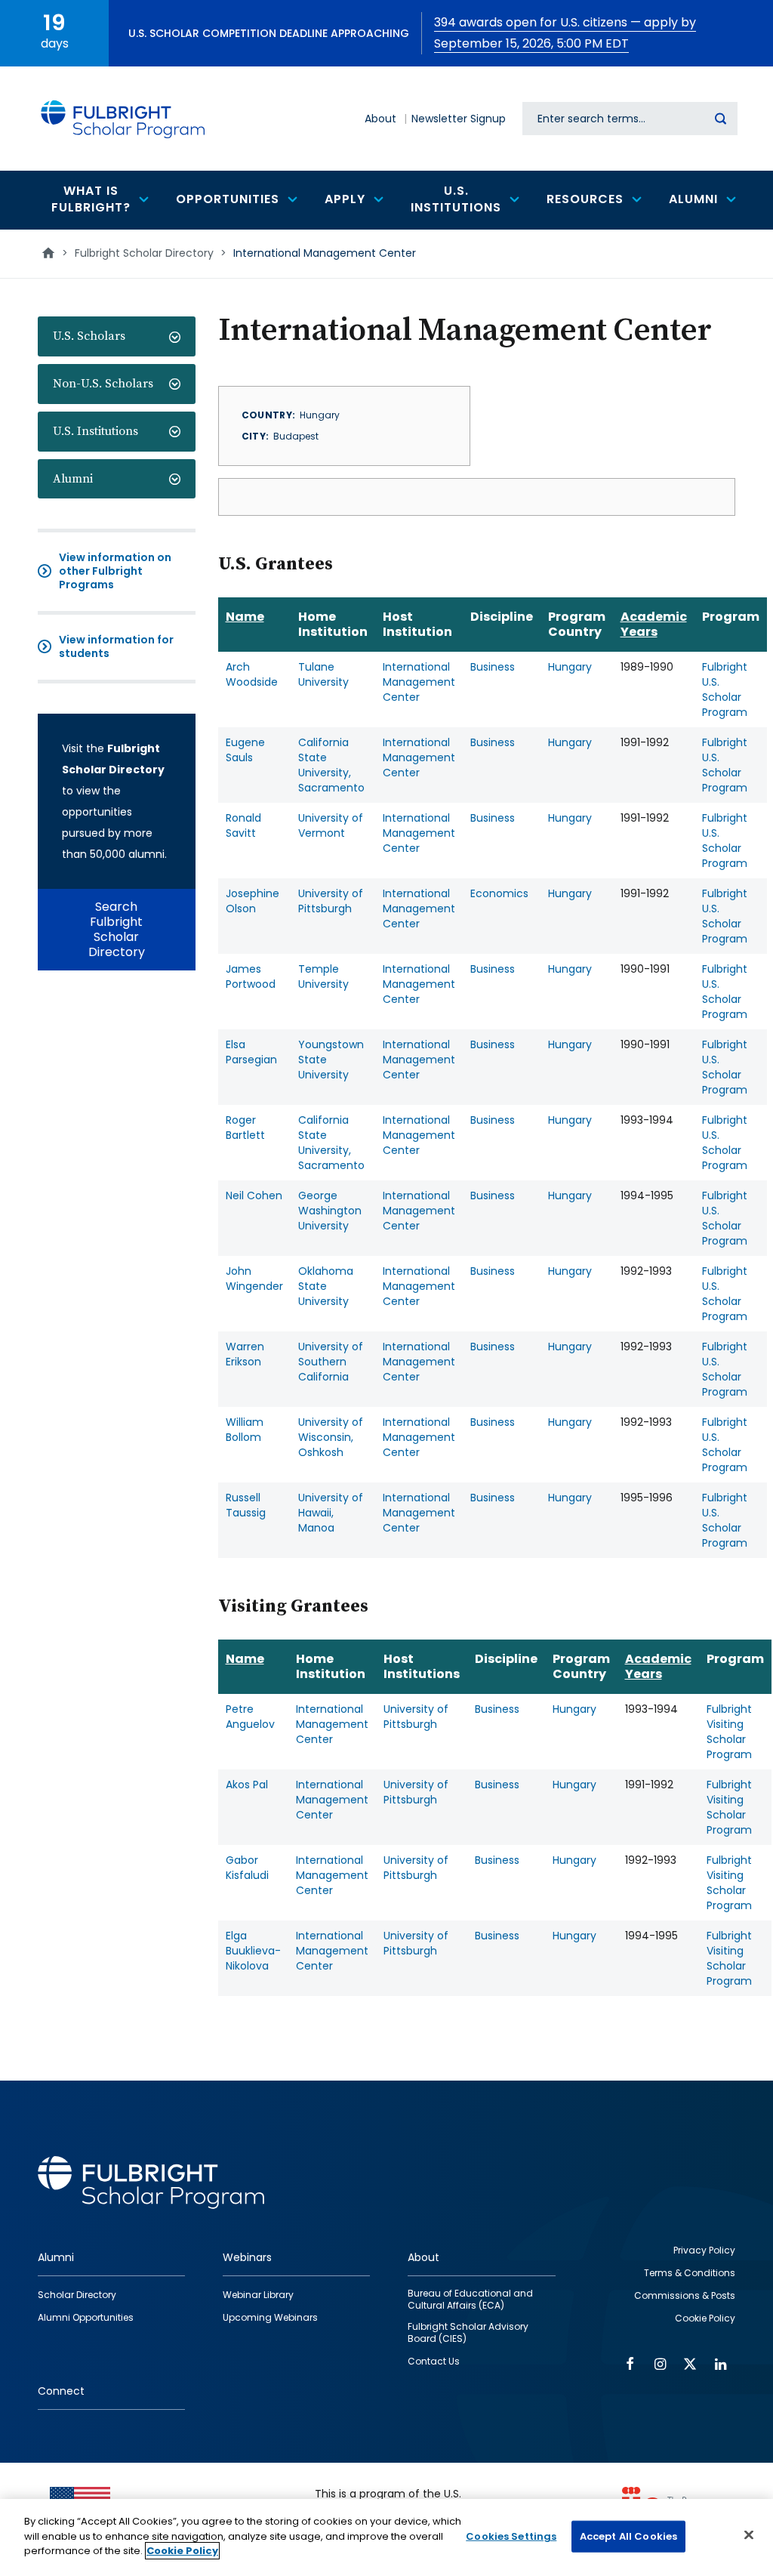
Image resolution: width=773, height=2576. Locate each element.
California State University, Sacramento (331, 765)
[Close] (749, 2535)
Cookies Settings (511, 2536)
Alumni (73, 479)
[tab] (117, 336)
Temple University (323, 976)
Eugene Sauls (245, 750)
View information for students (116, 646)
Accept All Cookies (628, 2536)
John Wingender (254, 1279)
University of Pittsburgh (331, 901)
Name (245, 617)
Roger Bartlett (245, 1128)
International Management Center (419, 682)
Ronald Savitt (243, 825)
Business (493, 667)
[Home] (123, 119)
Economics (499, 893)
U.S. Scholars (89, 336)
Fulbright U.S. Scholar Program (725, 690)
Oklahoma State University (326, 1286)
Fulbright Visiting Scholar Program (729, 1732)
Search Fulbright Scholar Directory (117, 929)
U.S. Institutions (95, 431)
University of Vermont (331, 825)
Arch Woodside (252, 674)
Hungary (570, 667)
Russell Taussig (246, 1505)
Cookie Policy (182, 2551)
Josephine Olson (253, 901)
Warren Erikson (245, 1354)
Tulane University (323, 674)
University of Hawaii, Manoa (331, 1513)
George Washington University (330, 1211)
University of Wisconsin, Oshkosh (331, 1437)
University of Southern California (331, 1362)
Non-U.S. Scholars (103, 384)
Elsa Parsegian (251, 1052)
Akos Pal (247, 1785)
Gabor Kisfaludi (247, 1868)
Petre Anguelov (250, 1717)
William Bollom (245, 1430)
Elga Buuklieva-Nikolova (253, 1951)
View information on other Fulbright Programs (115, 571)
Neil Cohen (254, 1195)
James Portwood (251, 976)
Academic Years (654, 624)
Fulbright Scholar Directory (144, 253)
